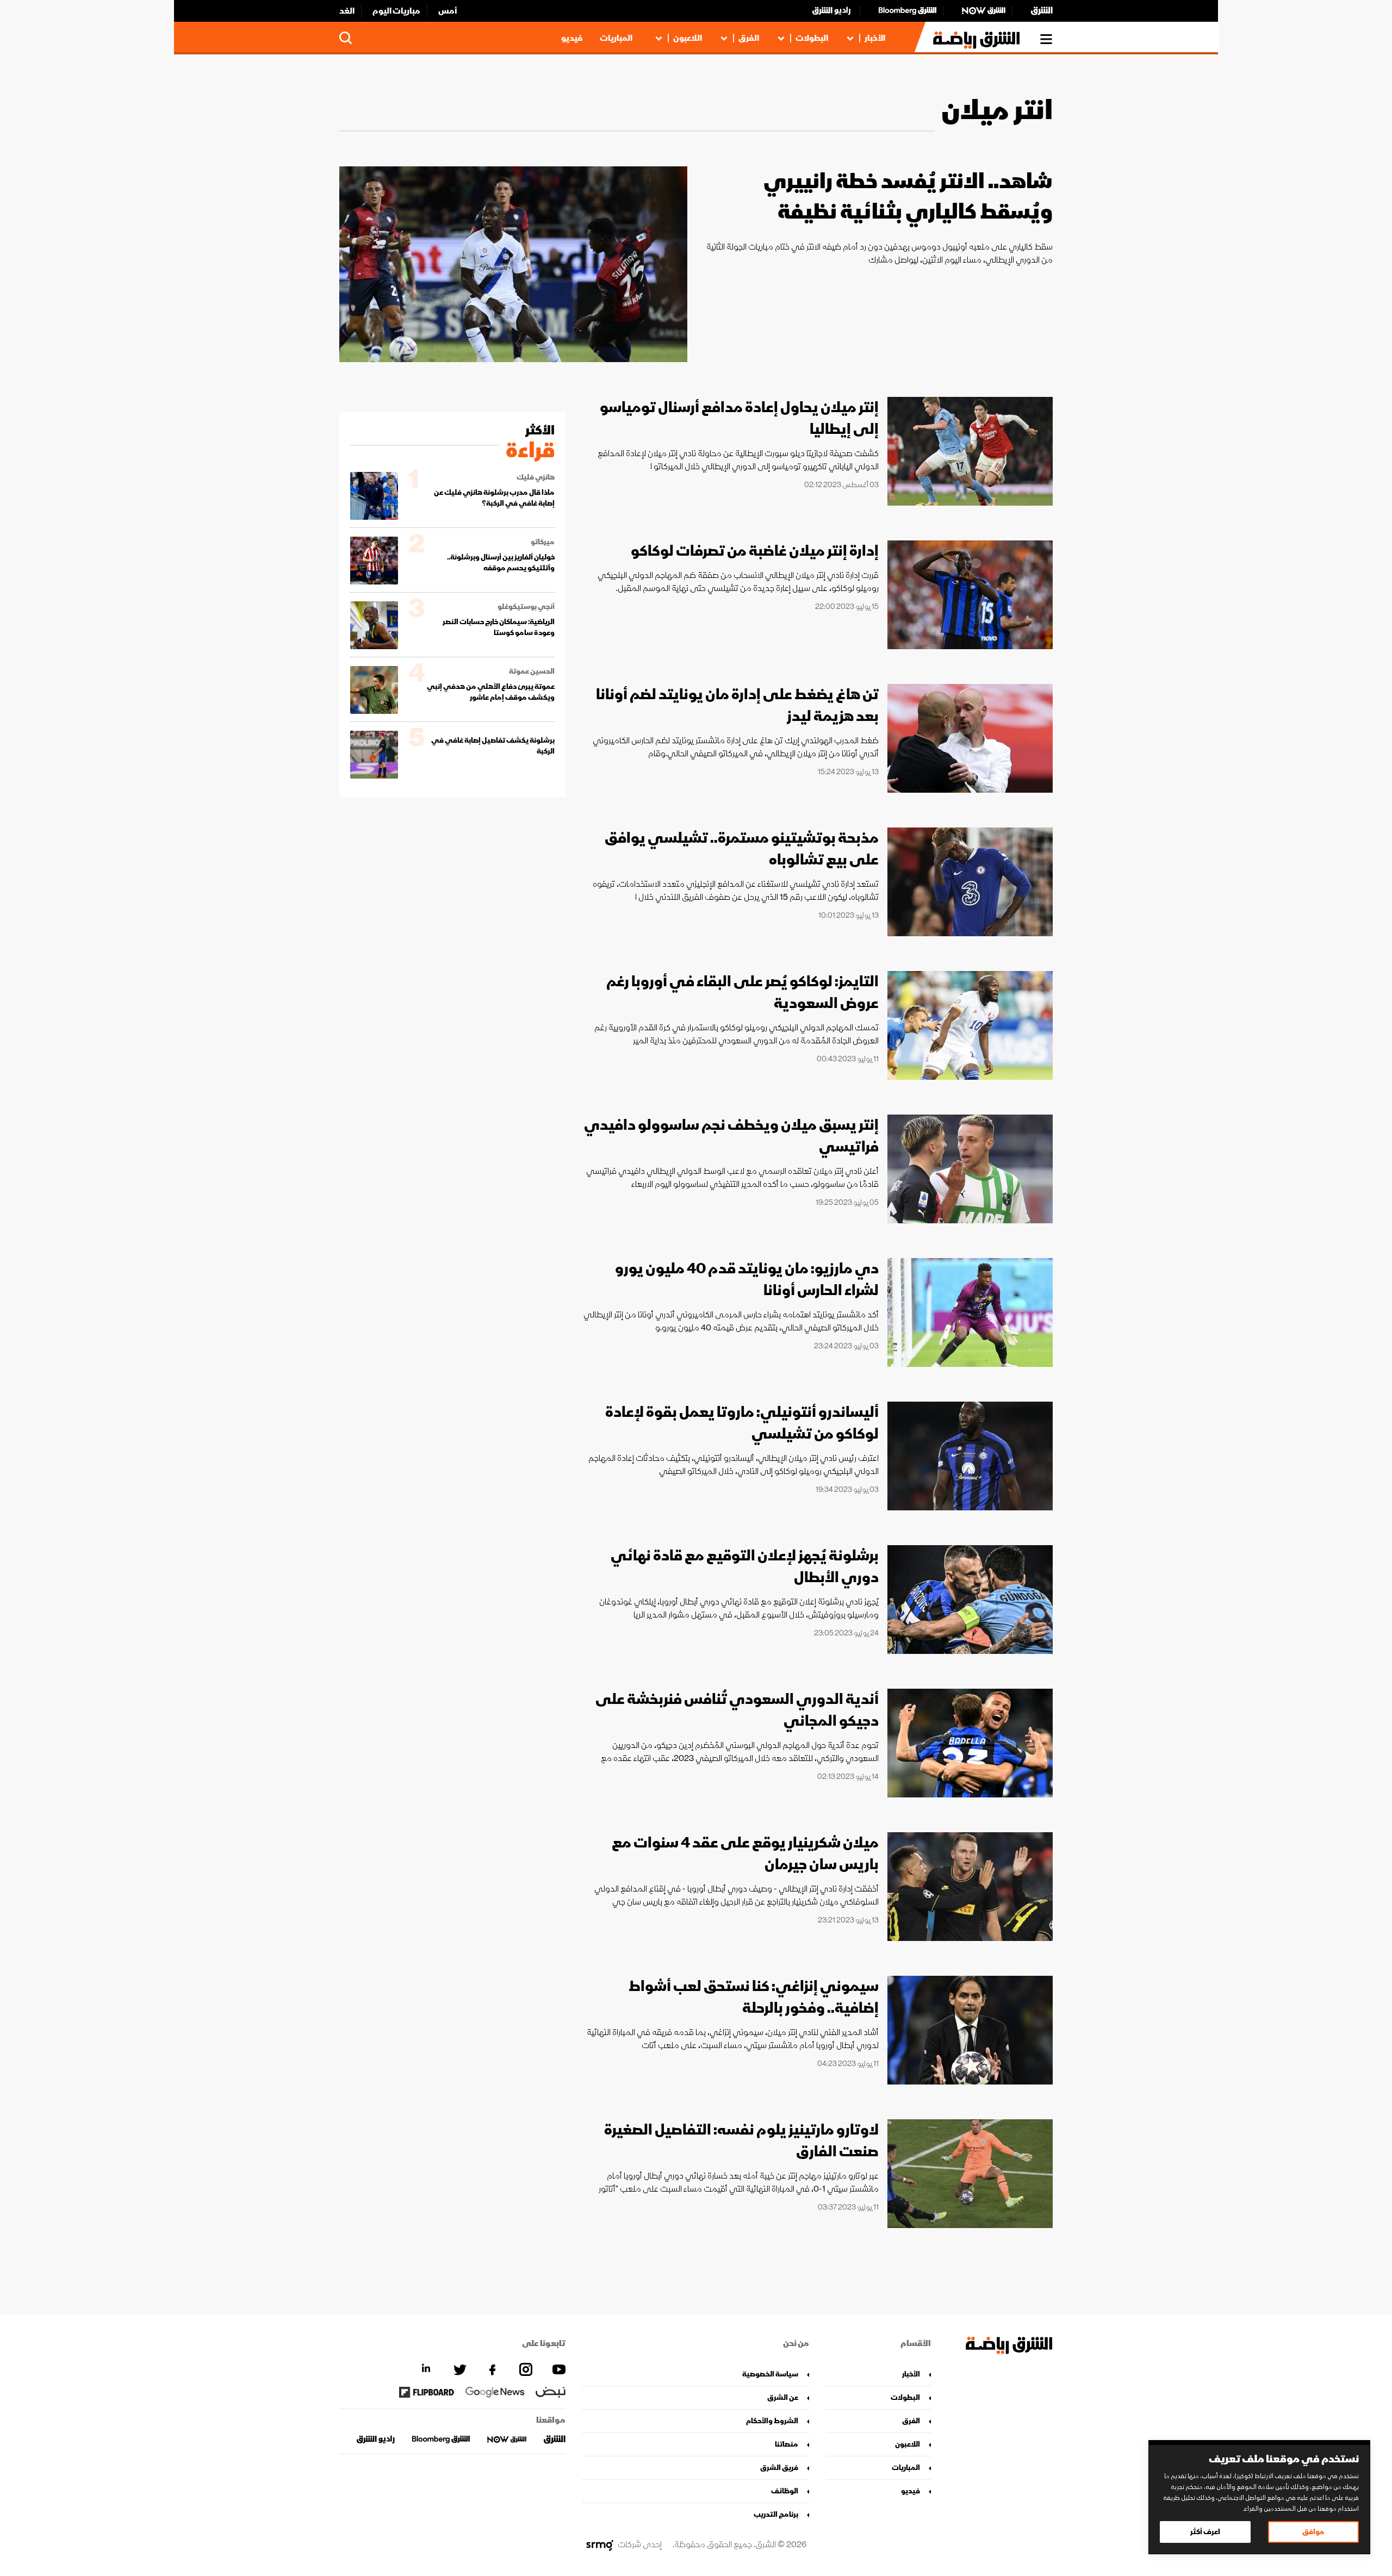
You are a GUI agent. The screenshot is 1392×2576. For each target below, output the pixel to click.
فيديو (572, 38)
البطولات (812, 38)
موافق (1313, 2532)
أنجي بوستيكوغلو (526, 607)
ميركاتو (543, 542)
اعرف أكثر (1205, 2532)
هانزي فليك (536, 477)
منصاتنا (787, 2444)
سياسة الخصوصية (770, 2374)
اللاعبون (688, 38)
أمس (448, 11)
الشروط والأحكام (772, 2421)
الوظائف (785, 2491)
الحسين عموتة (532, 671)
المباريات (616, 38)
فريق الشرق (779, 2468)
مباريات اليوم (396, 11)
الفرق (749, 38)
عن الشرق (783, 2397)
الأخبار (875, 38)
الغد (347, 11)
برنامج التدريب (776, 2514)
